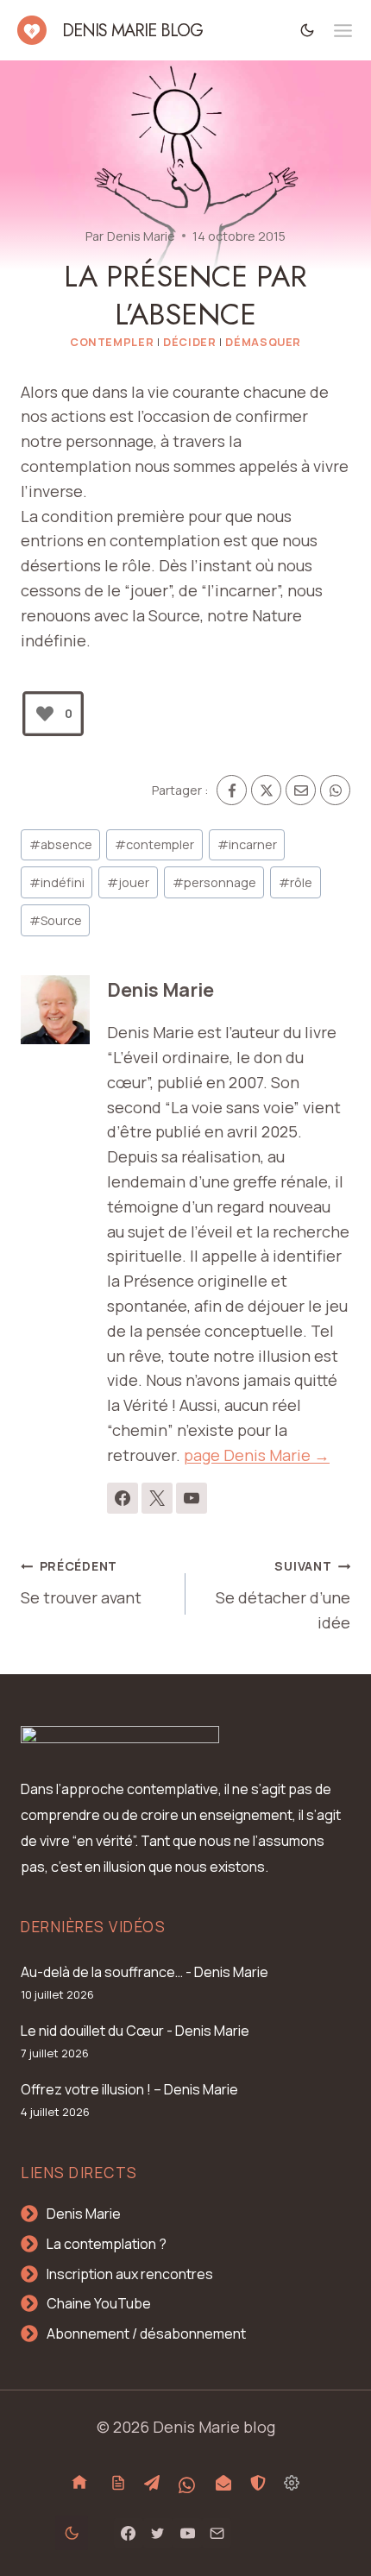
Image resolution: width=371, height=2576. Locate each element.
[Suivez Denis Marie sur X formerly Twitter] (157, 1498)
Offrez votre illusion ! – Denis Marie (129, 2089)
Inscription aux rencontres (130, 2274)
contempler (154, 844)
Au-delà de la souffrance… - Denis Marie (145, 1972)
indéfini (57, 882)
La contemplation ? (107, 2244)
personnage (214, 882)
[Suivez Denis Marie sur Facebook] (123, 1498)
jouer (128, 882)
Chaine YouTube (99, 2303)
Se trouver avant (81, 1583)
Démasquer (263, 342)
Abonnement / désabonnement (146, 2334)
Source (56, 920)
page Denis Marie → (257, 1455)
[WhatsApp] (335, 790)
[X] (266, 790)
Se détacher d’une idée (283, 1595)
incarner (247, 844)
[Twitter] (158, 2533)
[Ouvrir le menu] (343, 31)
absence (61, 844)
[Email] (301, 790)
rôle (296, 882)
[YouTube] (187, 2533)
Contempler (112, 342)
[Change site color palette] (308, 30)
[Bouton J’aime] (45, 714)
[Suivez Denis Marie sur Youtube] (192, 1498)
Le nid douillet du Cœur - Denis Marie (135, 2031)
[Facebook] (232, 790)
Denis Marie (141, 236)
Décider (189, 342)
